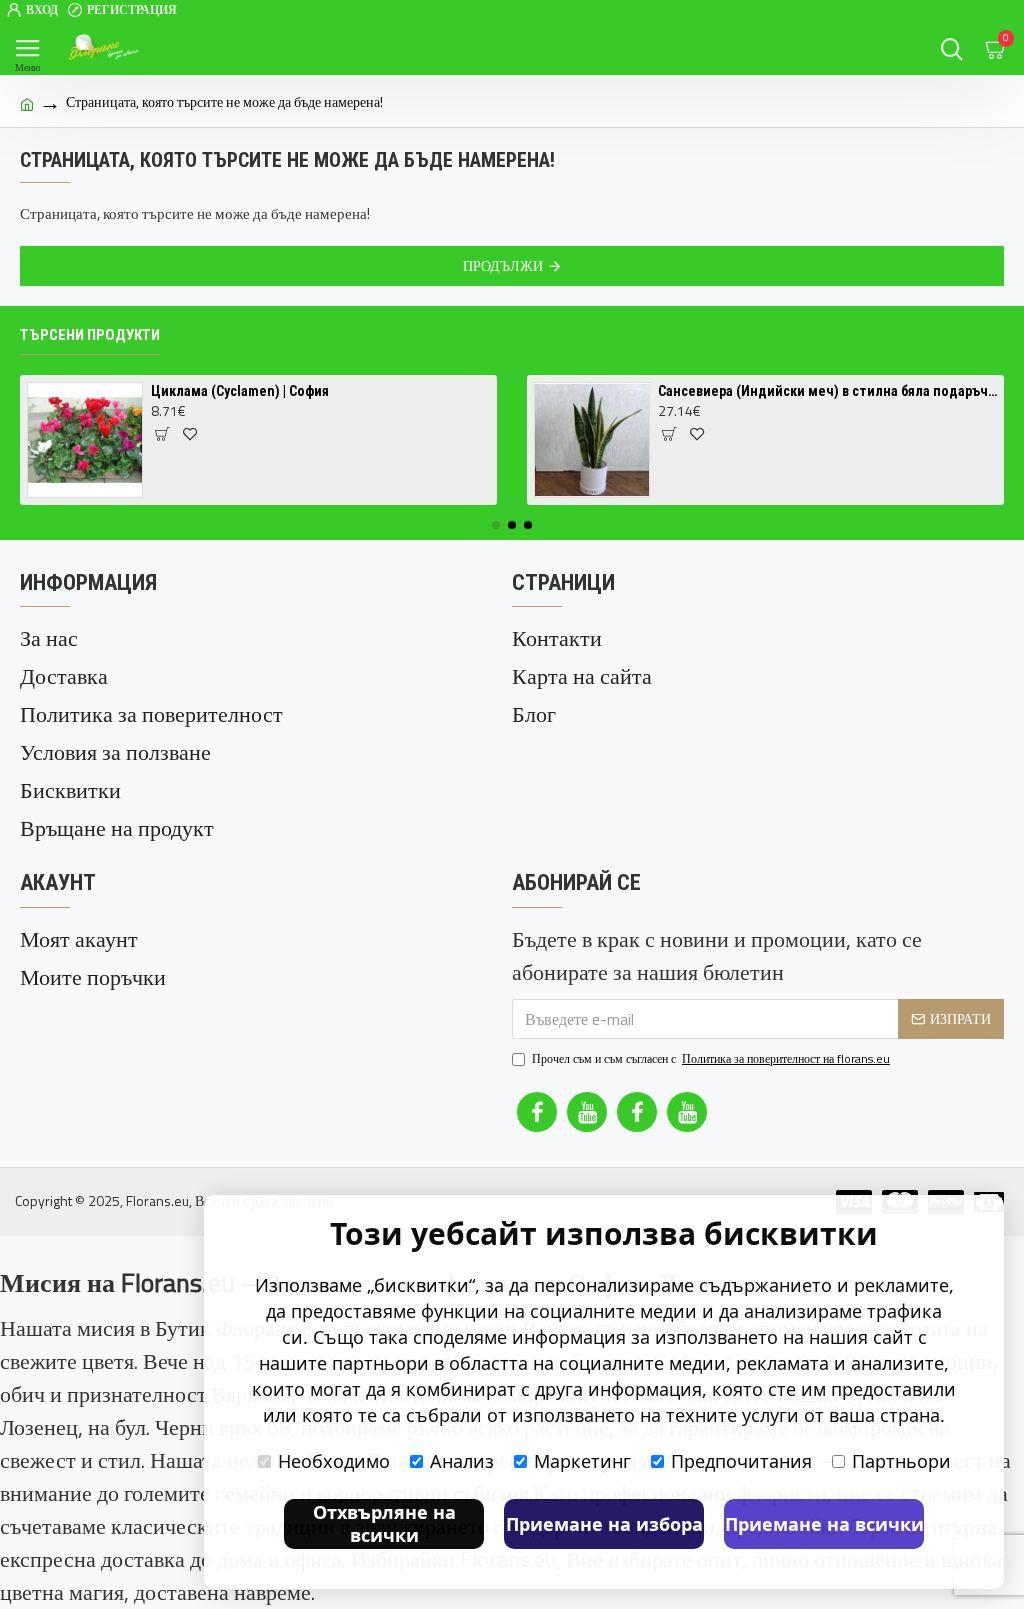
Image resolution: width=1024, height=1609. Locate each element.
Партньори (901, 1461)
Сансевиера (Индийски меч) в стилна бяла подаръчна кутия (827, 391)
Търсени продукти (90, 335)
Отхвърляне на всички (384, 1523)
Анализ (462, 1461)
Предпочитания (741, 1461)
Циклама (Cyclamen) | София (240, 391)
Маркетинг (582, 1461)
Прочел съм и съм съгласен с (711, 1059)
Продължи (503, 265)
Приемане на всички (824, 1524)
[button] (496, 525)
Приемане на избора (604, 1524)
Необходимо (334, 1461)
